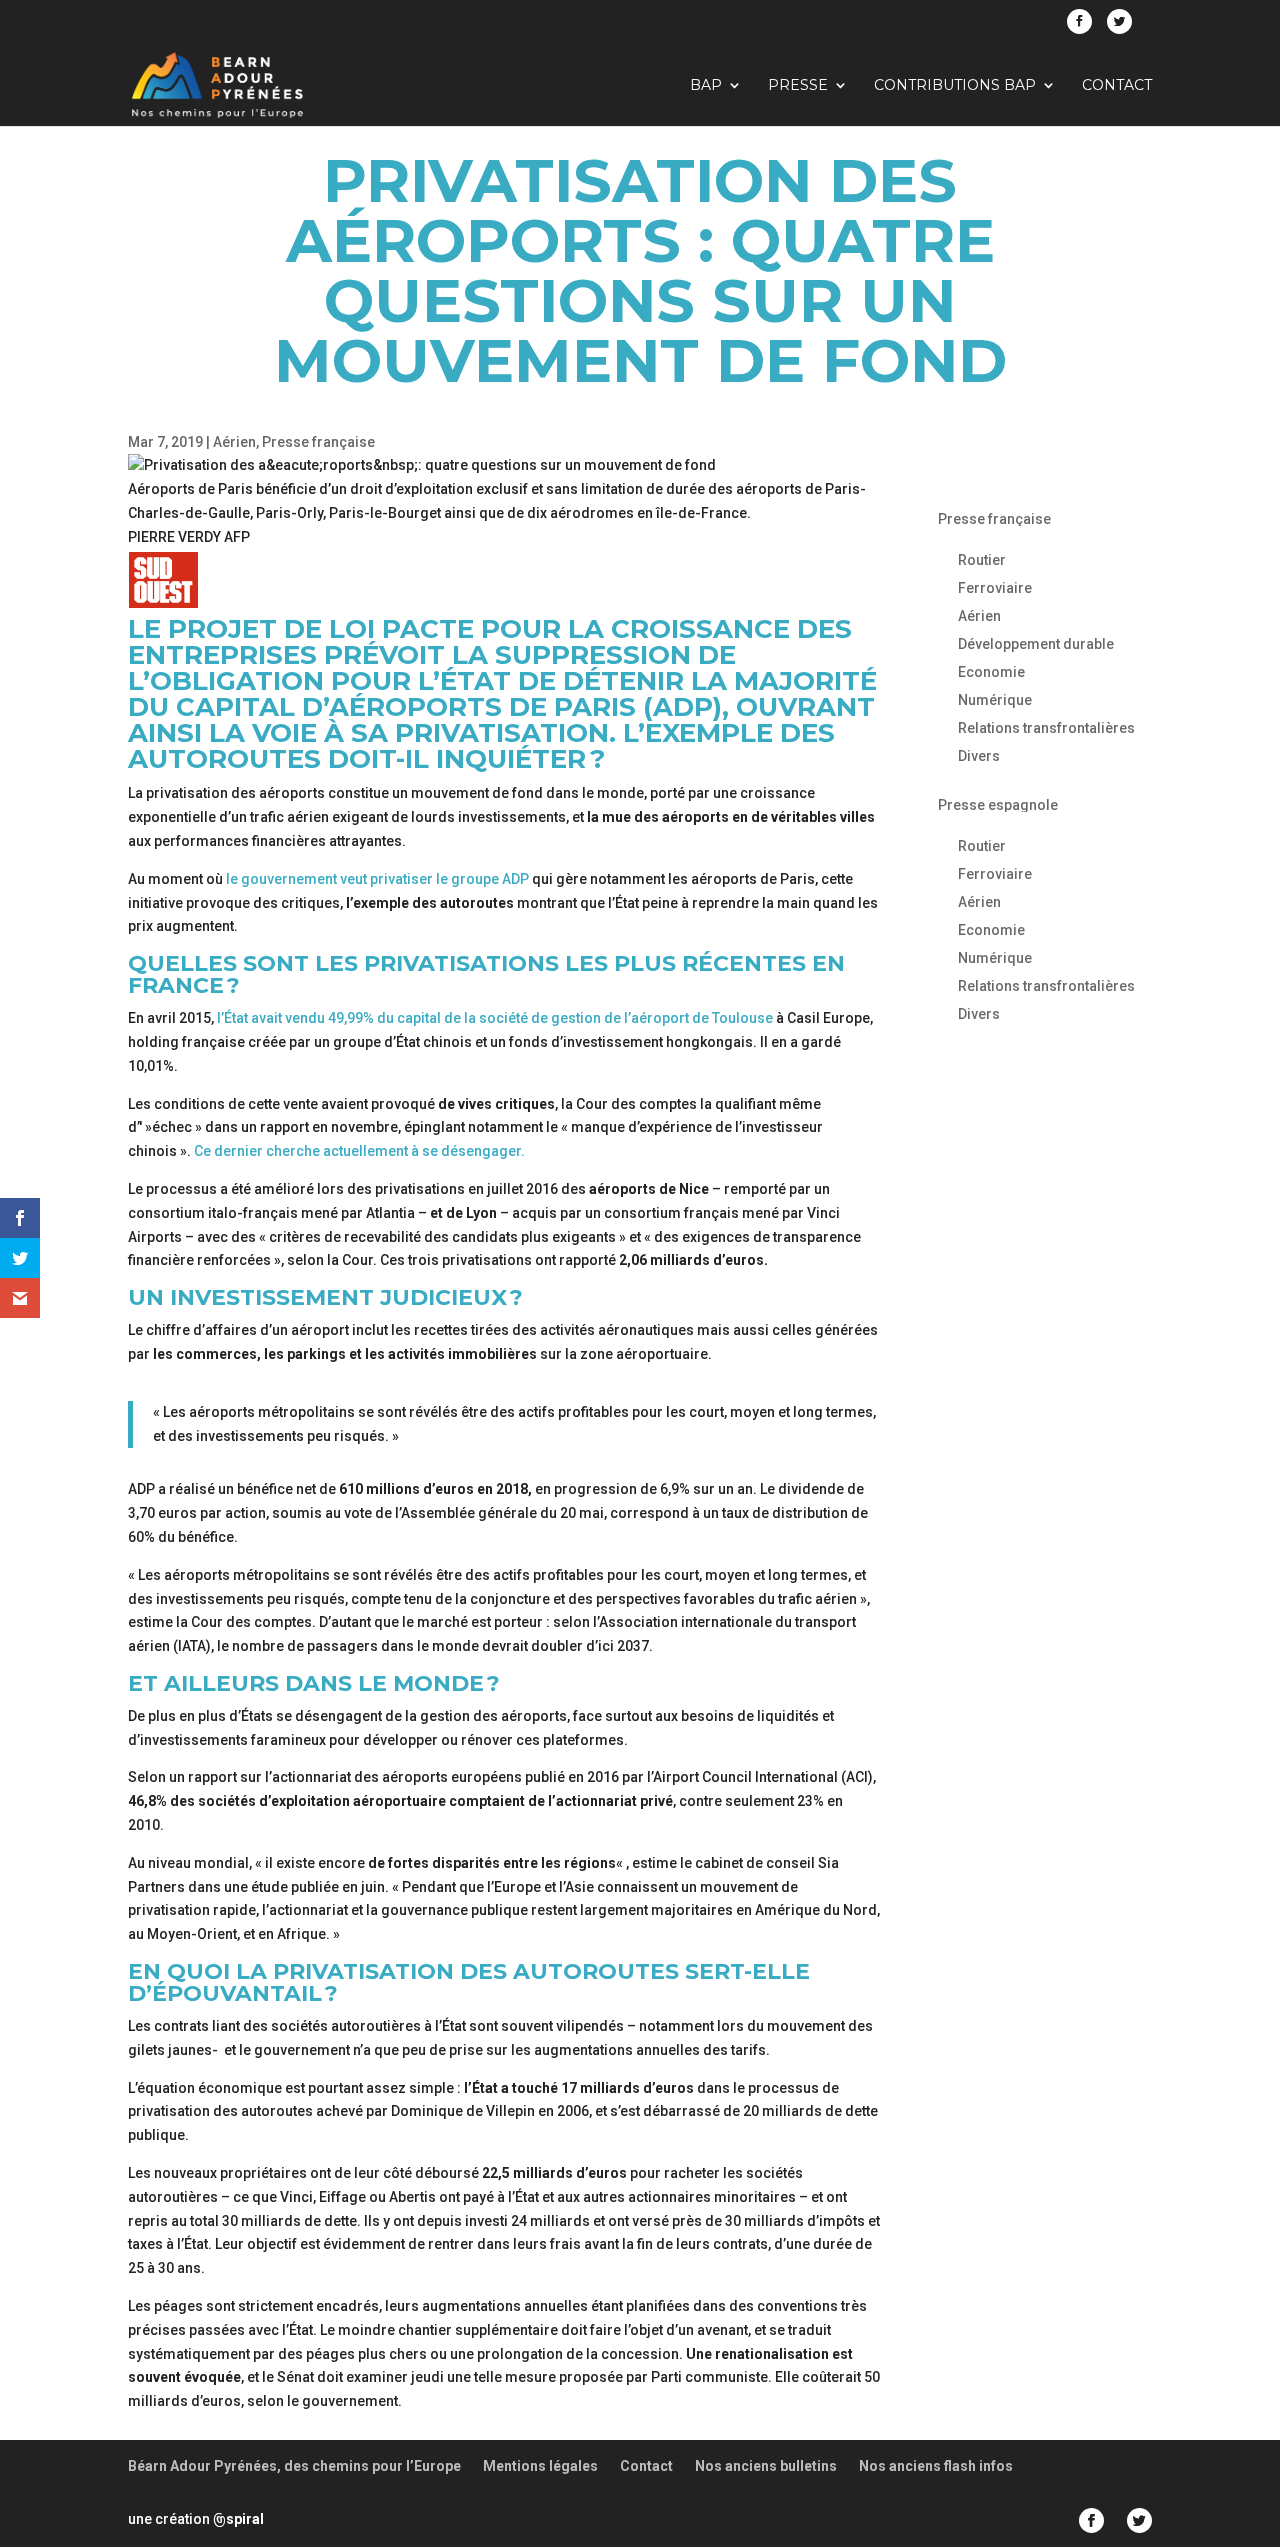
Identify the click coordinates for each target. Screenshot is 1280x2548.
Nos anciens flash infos (936, 2466)
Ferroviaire (995, 588)
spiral (238, 2519)
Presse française (318, 442)
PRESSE (798, 86)
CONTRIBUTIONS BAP (955, 86)
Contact (1117, 86)
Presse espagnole (998, 805)
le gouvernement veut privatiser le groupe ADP (377, 879)
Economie (991, 672)
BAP (706, 86)
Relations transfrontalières (1046, 728)
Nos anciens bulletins (766, 2466)
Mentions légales (540, 2466)
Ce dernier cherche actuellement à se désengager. (359, 1151)
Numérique (995, 700)
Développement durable (1036, 644)
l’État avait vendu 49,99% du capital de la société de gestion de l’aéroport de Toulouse (495, 1018)
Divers (979, 756)
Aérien (234, 442)
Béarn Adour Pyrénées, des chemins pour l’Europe (294, 2466)
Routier (982, 560)
